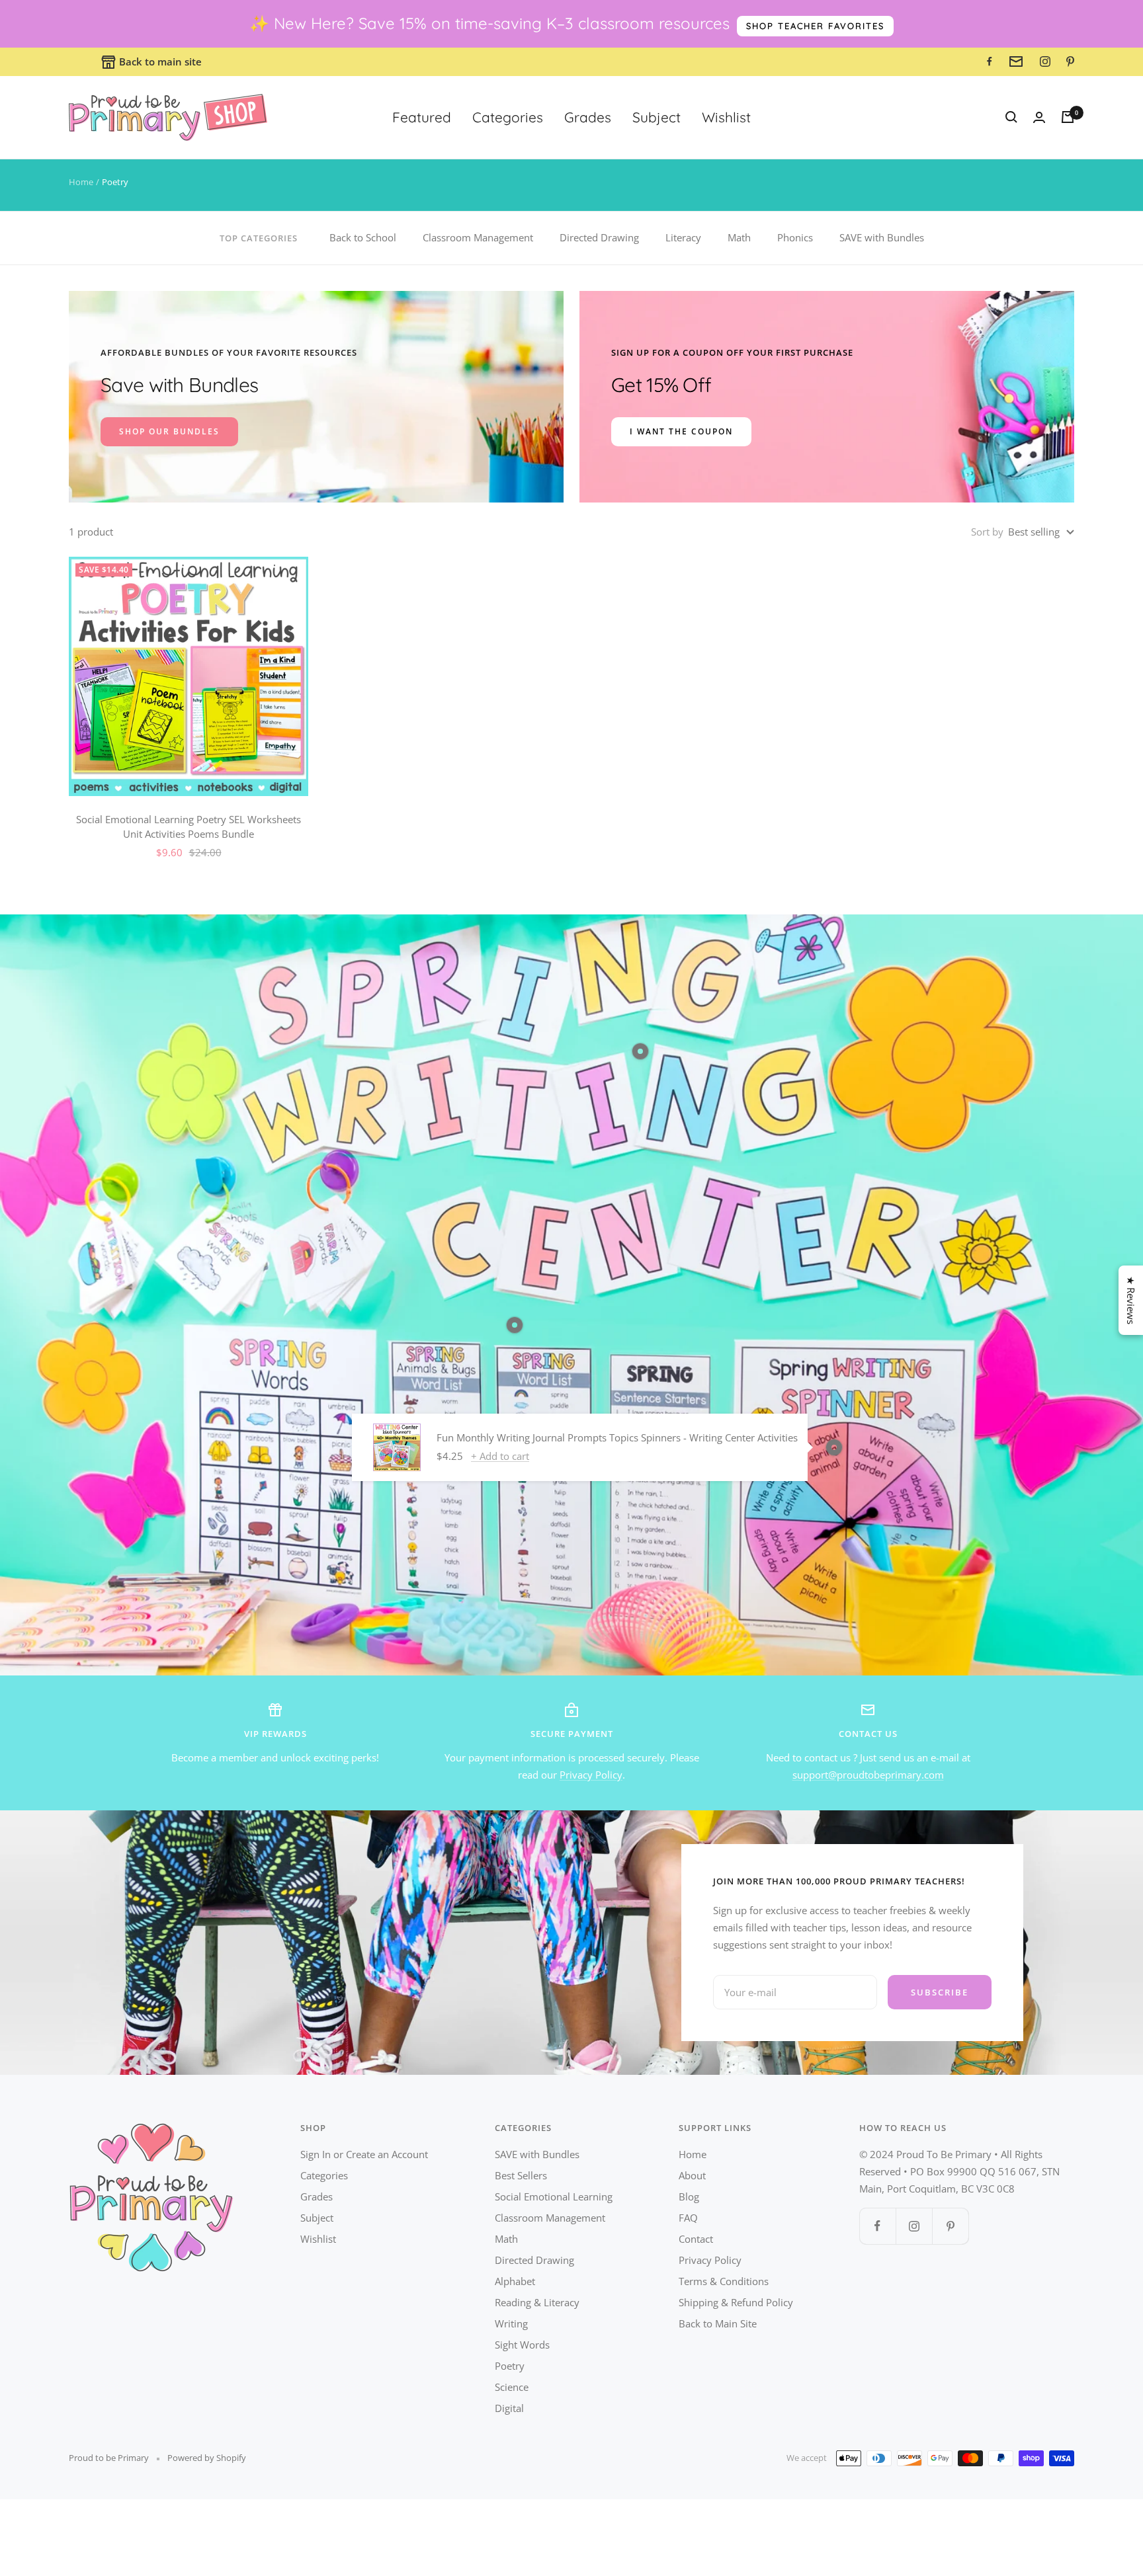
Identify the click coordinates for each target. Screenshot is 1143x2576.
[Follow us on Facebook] (877, 2226)
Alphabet (515, 2281)
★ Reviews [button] (1131, 1300)
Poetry (510, 2366)
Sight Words (522, 2345)
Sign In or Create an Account (364, 2154)
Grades (588, 117)
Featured (422, 117)
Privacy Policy (591, 1775)
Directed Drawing (599, 237)
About (692, 2175)
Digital (509, 2408)
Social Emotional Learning (554, 2196)
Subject (656, 117)
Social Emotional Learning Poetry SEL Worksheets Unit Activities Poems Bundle (189, 827)
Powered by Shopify (207, 2458)
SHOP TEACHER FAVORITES (815, 26)
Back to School (363, 237)
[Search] (1011, 117)
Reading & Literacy (537, 2302)
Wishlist (726, 117)
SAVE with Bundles (882, 237)
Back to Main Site (718, 2323)
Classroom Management (478, 237)
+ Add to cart (500, 1456)
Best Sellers (521, 2175)
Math (739, 237)
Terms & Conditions (724, 2281)
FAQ (688, 2218)
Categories (508, 117)
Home (81, 182)
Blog (689, 2196)
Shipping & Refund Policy (736, 2302)
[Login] (1039, 117)
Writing (511, 2323)
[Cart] (1068, 117)
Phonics (795, 237)
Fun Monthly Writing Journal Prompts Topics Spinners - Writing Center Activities (617, 1437)
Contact (696, 2239)
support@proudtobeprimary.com (868, 1775)
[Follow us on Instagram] (914, 2226)
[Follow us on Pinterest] (950, 2226)
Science (512, 2387)
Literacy (683, 237)
